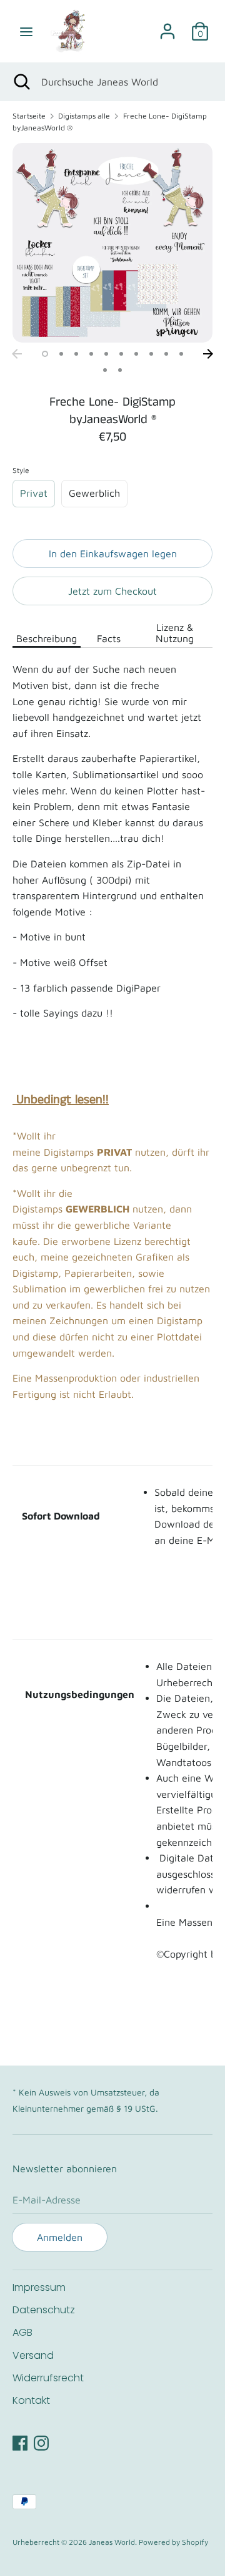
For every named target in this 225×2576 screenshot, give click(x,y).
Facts (109, 638)
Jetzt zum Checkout (112, 591)
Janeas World (112, 2542)
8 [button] (151, 354)
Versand (33, 2355)
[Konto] (167, 26)
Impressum (39, 2287)
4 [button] (91, 354)
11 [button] (105, 370)
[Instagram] (41, 2441)
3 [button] (76, 354)
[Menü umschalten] (26, 31)
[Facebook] (20, 2441)
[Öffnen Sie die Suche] (21, 82)
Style (21, 470)
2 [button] (61, 354)
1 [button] (45, 354)
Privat (34, 493)
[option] (112, 243)
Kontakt (31, 2400)
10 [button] (181, 354)
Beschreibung (47, 638)
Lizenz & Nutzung (175, 633)
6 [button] (121, 354)
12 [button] (120, 370)
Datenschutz (44, 2310)
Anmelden (60, 2237)
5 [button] (106, 354)
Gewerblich (94, 493)
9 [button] (166, 354)
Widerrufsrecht (48, 2378)
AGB (22, 2332)
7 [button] (136, 354)
